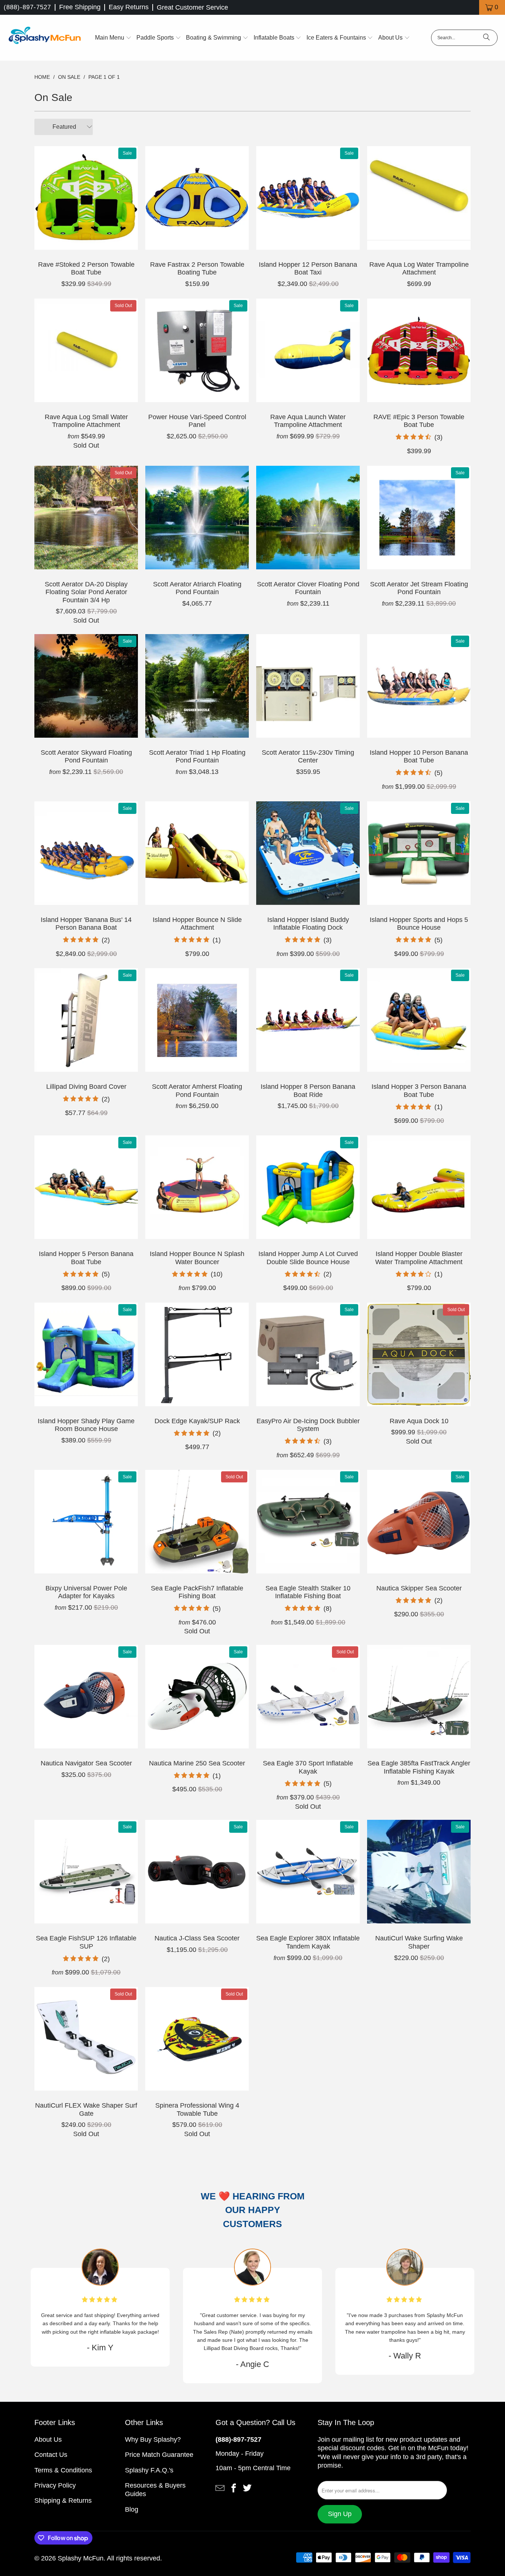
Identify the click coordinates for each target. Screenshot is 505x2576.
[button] (113, 38)
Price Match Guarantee (159, 2455)
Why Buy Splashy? (153, 2439)
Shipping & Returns (63, 2501)
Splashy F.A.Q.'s (149, 2470)
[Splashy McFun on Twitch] (247, 2488)
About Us (48, 2439)
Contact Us (51, 2455)
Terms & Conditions (63, 2470)
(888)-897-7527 (27, 7)
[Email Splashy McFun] (220, 2488)
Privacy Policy (55, 2485)
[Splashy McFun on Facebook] (234, 2488)
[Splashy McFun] (44, 38)
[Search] (487, 38)
